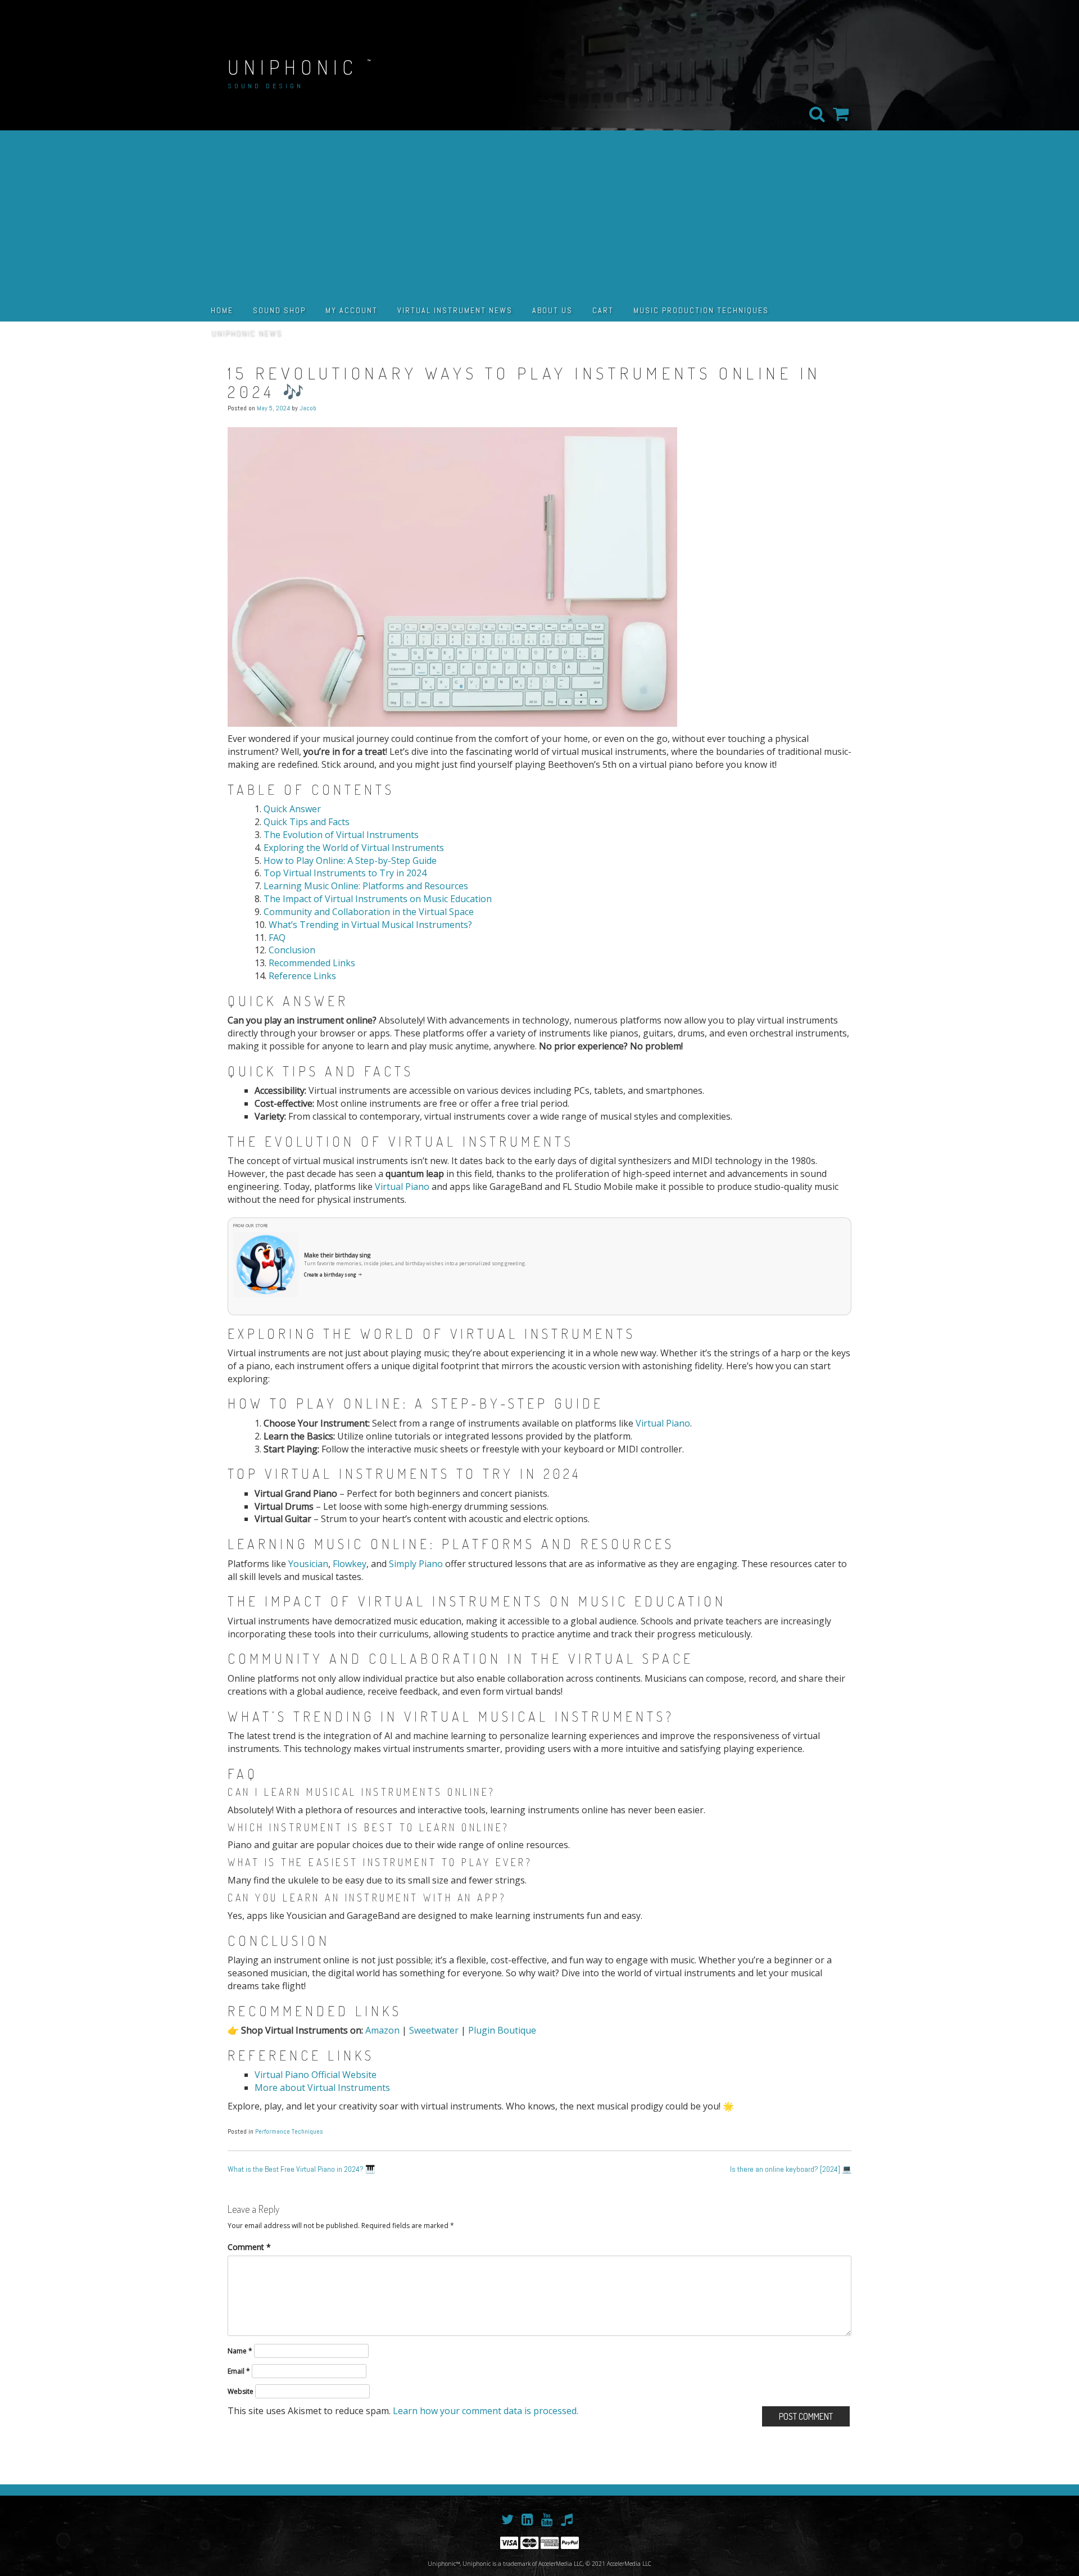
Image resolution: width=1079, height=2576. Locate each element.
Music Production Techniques (701, 310)
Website (241, 2391)
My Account (352, 310)
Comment (249, 2247)
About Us (552, 310)
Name (240, 2351)
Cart (603, 310)
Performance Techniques (289, 2131)
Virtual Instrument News (455, 310)
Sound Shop (279, 310)
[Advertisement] (539, 215)
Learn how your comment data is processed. (486, 2411)
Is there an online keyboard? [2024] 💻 (791, 2169)
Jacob (308, 408)
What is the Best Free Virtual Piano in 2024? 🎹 (301, 2169)
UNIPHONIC (293, 67)
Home (222, 310)
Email (239, 2371)
